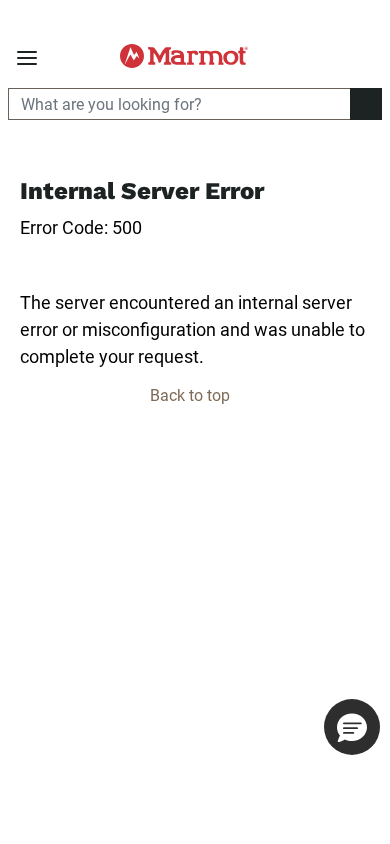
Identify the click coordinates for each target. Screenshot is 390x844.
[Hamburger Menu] (27, 58)
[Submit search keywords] (360, 56)
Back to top (192, 395)
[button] (352, 727)
